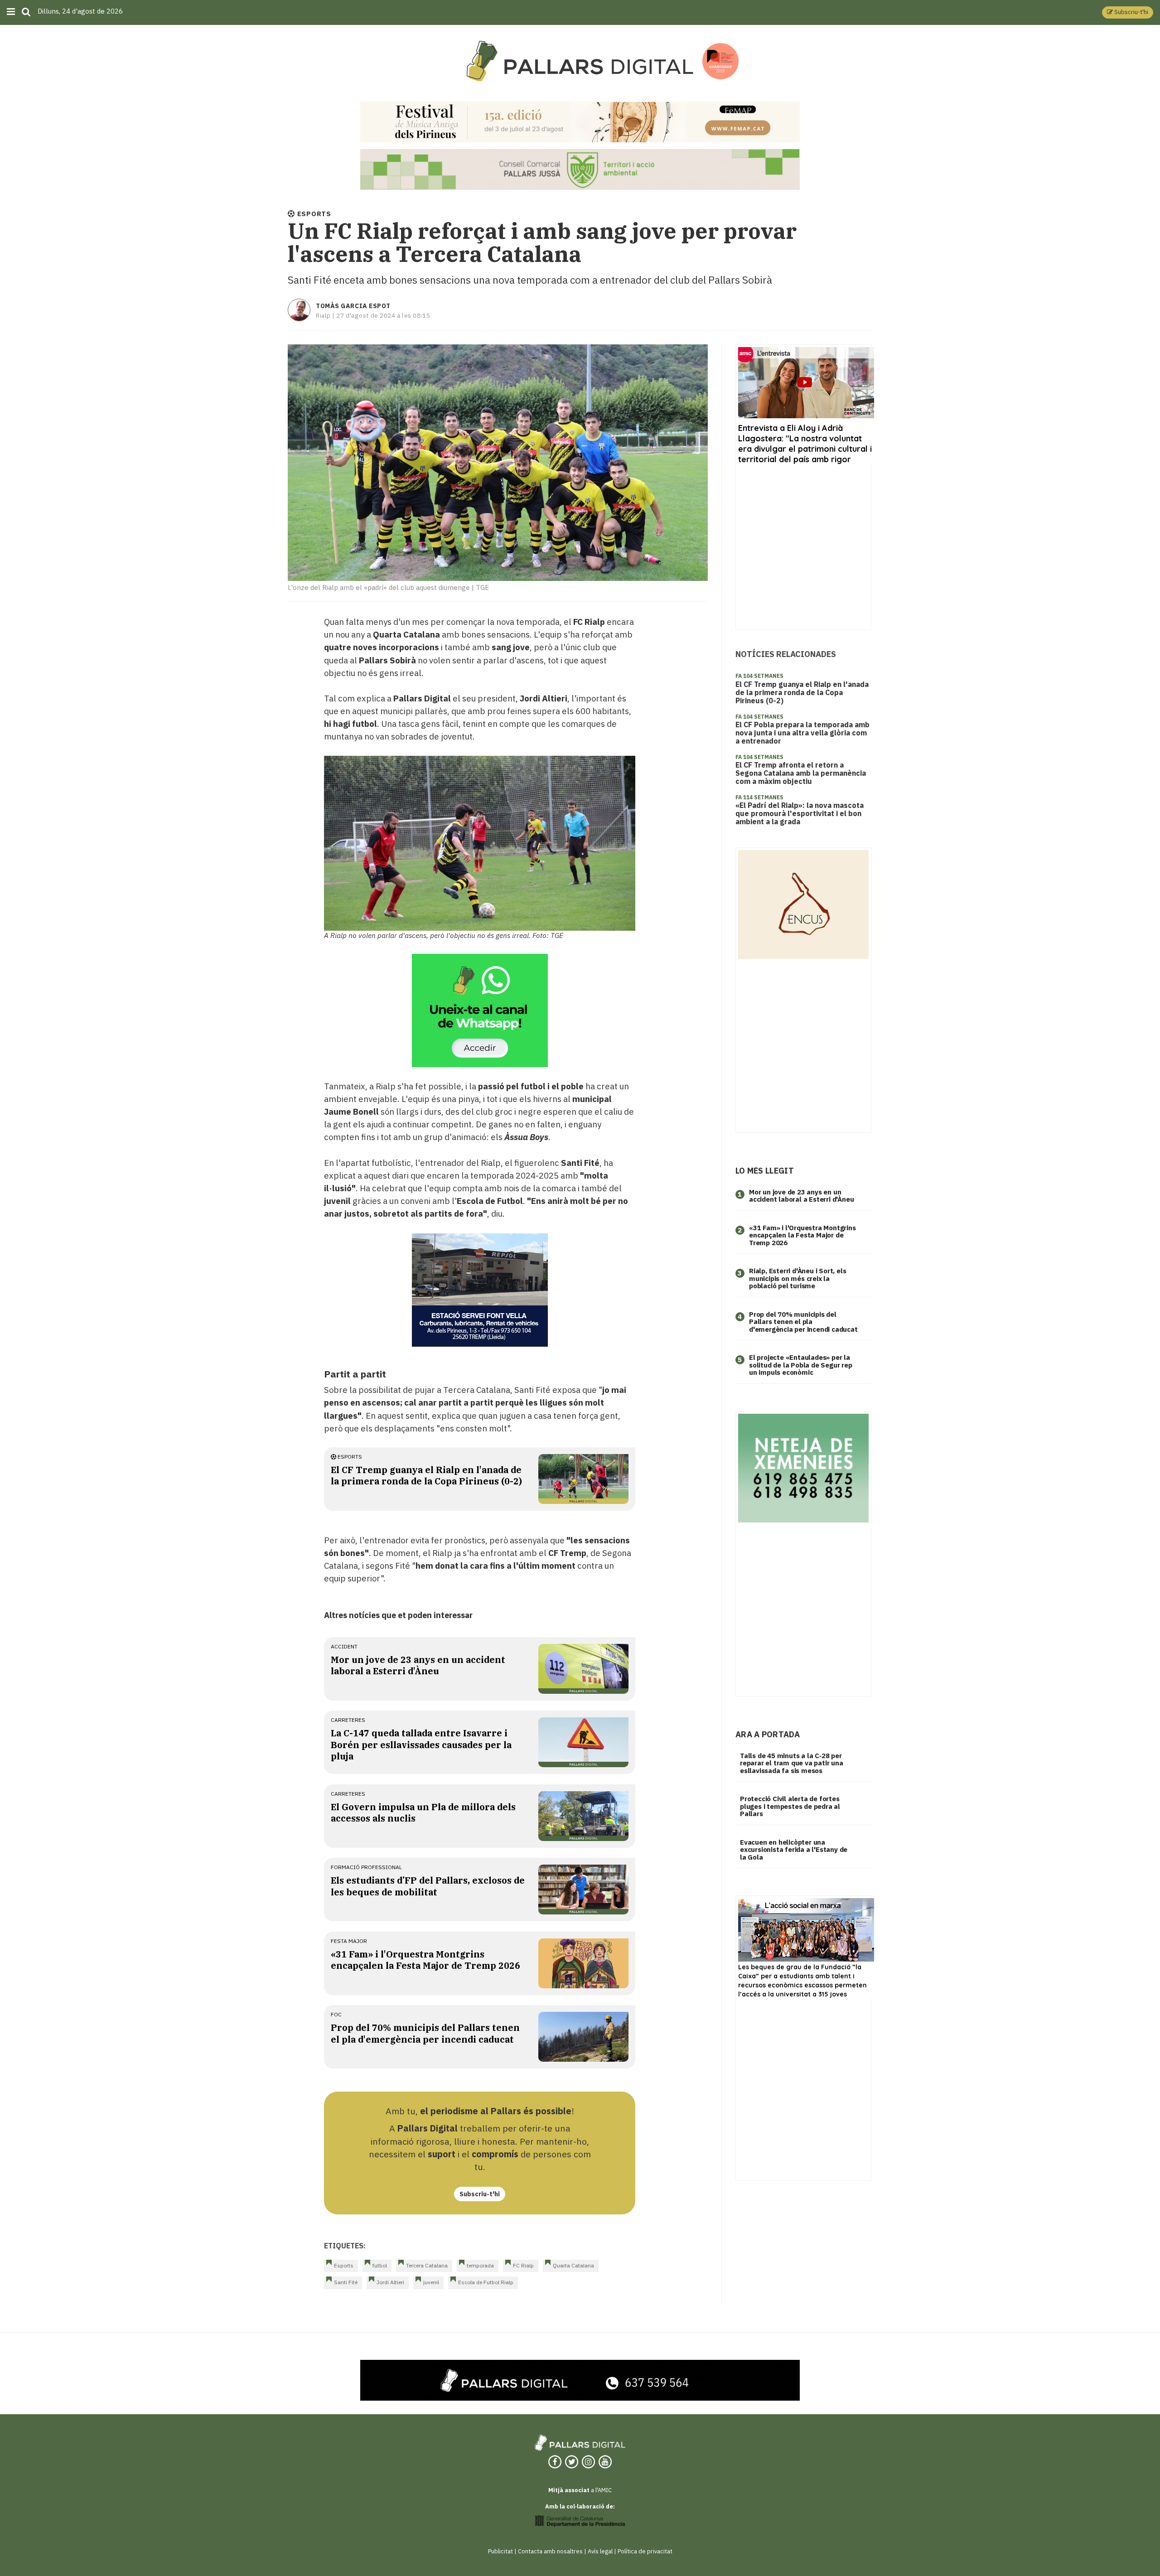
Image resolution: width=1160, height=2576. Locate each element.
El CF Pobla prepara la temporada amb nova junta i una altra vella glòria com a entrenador (802, 733)
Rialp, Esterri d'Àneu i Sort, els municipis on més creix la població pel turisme (797, 1278)
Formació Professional (366, 1867)
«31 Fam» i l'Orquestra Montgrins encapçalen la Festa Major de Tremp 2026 (425, 1960)
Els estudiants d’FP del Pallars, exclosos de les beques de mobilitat (428, 1886)
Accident (344, 1646)
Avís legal (600, 2551)
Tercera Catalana (427, 2265)
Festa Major (349, 1941)
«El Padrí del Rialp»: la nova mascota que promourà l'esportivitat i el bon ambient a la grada (800, 813)
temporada (480, 2265)
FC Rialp (523, 2265)
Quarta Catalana (573, 2265)
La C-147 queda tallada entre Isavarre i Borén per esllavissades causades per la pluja (421, 1745)
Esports (349, 1457)
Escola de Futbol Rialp (486, 2282)
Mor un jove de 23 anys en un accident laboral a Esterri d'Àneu (418, 1665)
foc (336, 2014)
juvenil (431, 2282)
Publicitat (500, 2551)
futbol (380, 2265)
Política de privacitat (645, 2551)
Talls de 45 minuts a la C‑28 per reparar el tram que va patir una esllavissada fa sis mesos (792, 1763)
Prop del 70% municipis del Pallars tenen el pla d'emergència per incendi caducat (425, 2033)
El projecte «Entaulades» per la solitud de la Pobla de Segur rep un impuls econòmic (801, 1365)
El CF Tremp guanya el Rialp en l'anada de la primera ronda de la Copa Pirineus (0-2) (426, 1475)
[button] (1128, 12)
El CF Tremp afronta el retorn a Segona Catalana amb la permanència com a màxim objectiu (801, 773)
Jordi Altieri (390, 2282)
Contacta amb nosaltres (550, 2551)
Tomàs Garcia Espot (353, 306)
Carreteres (348, 1720)
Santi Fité (346, 2282)
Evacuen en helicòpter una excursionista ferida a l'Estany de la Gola (794, 1850)
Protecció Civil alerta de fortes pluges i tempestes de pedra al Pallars (790, 1806)
